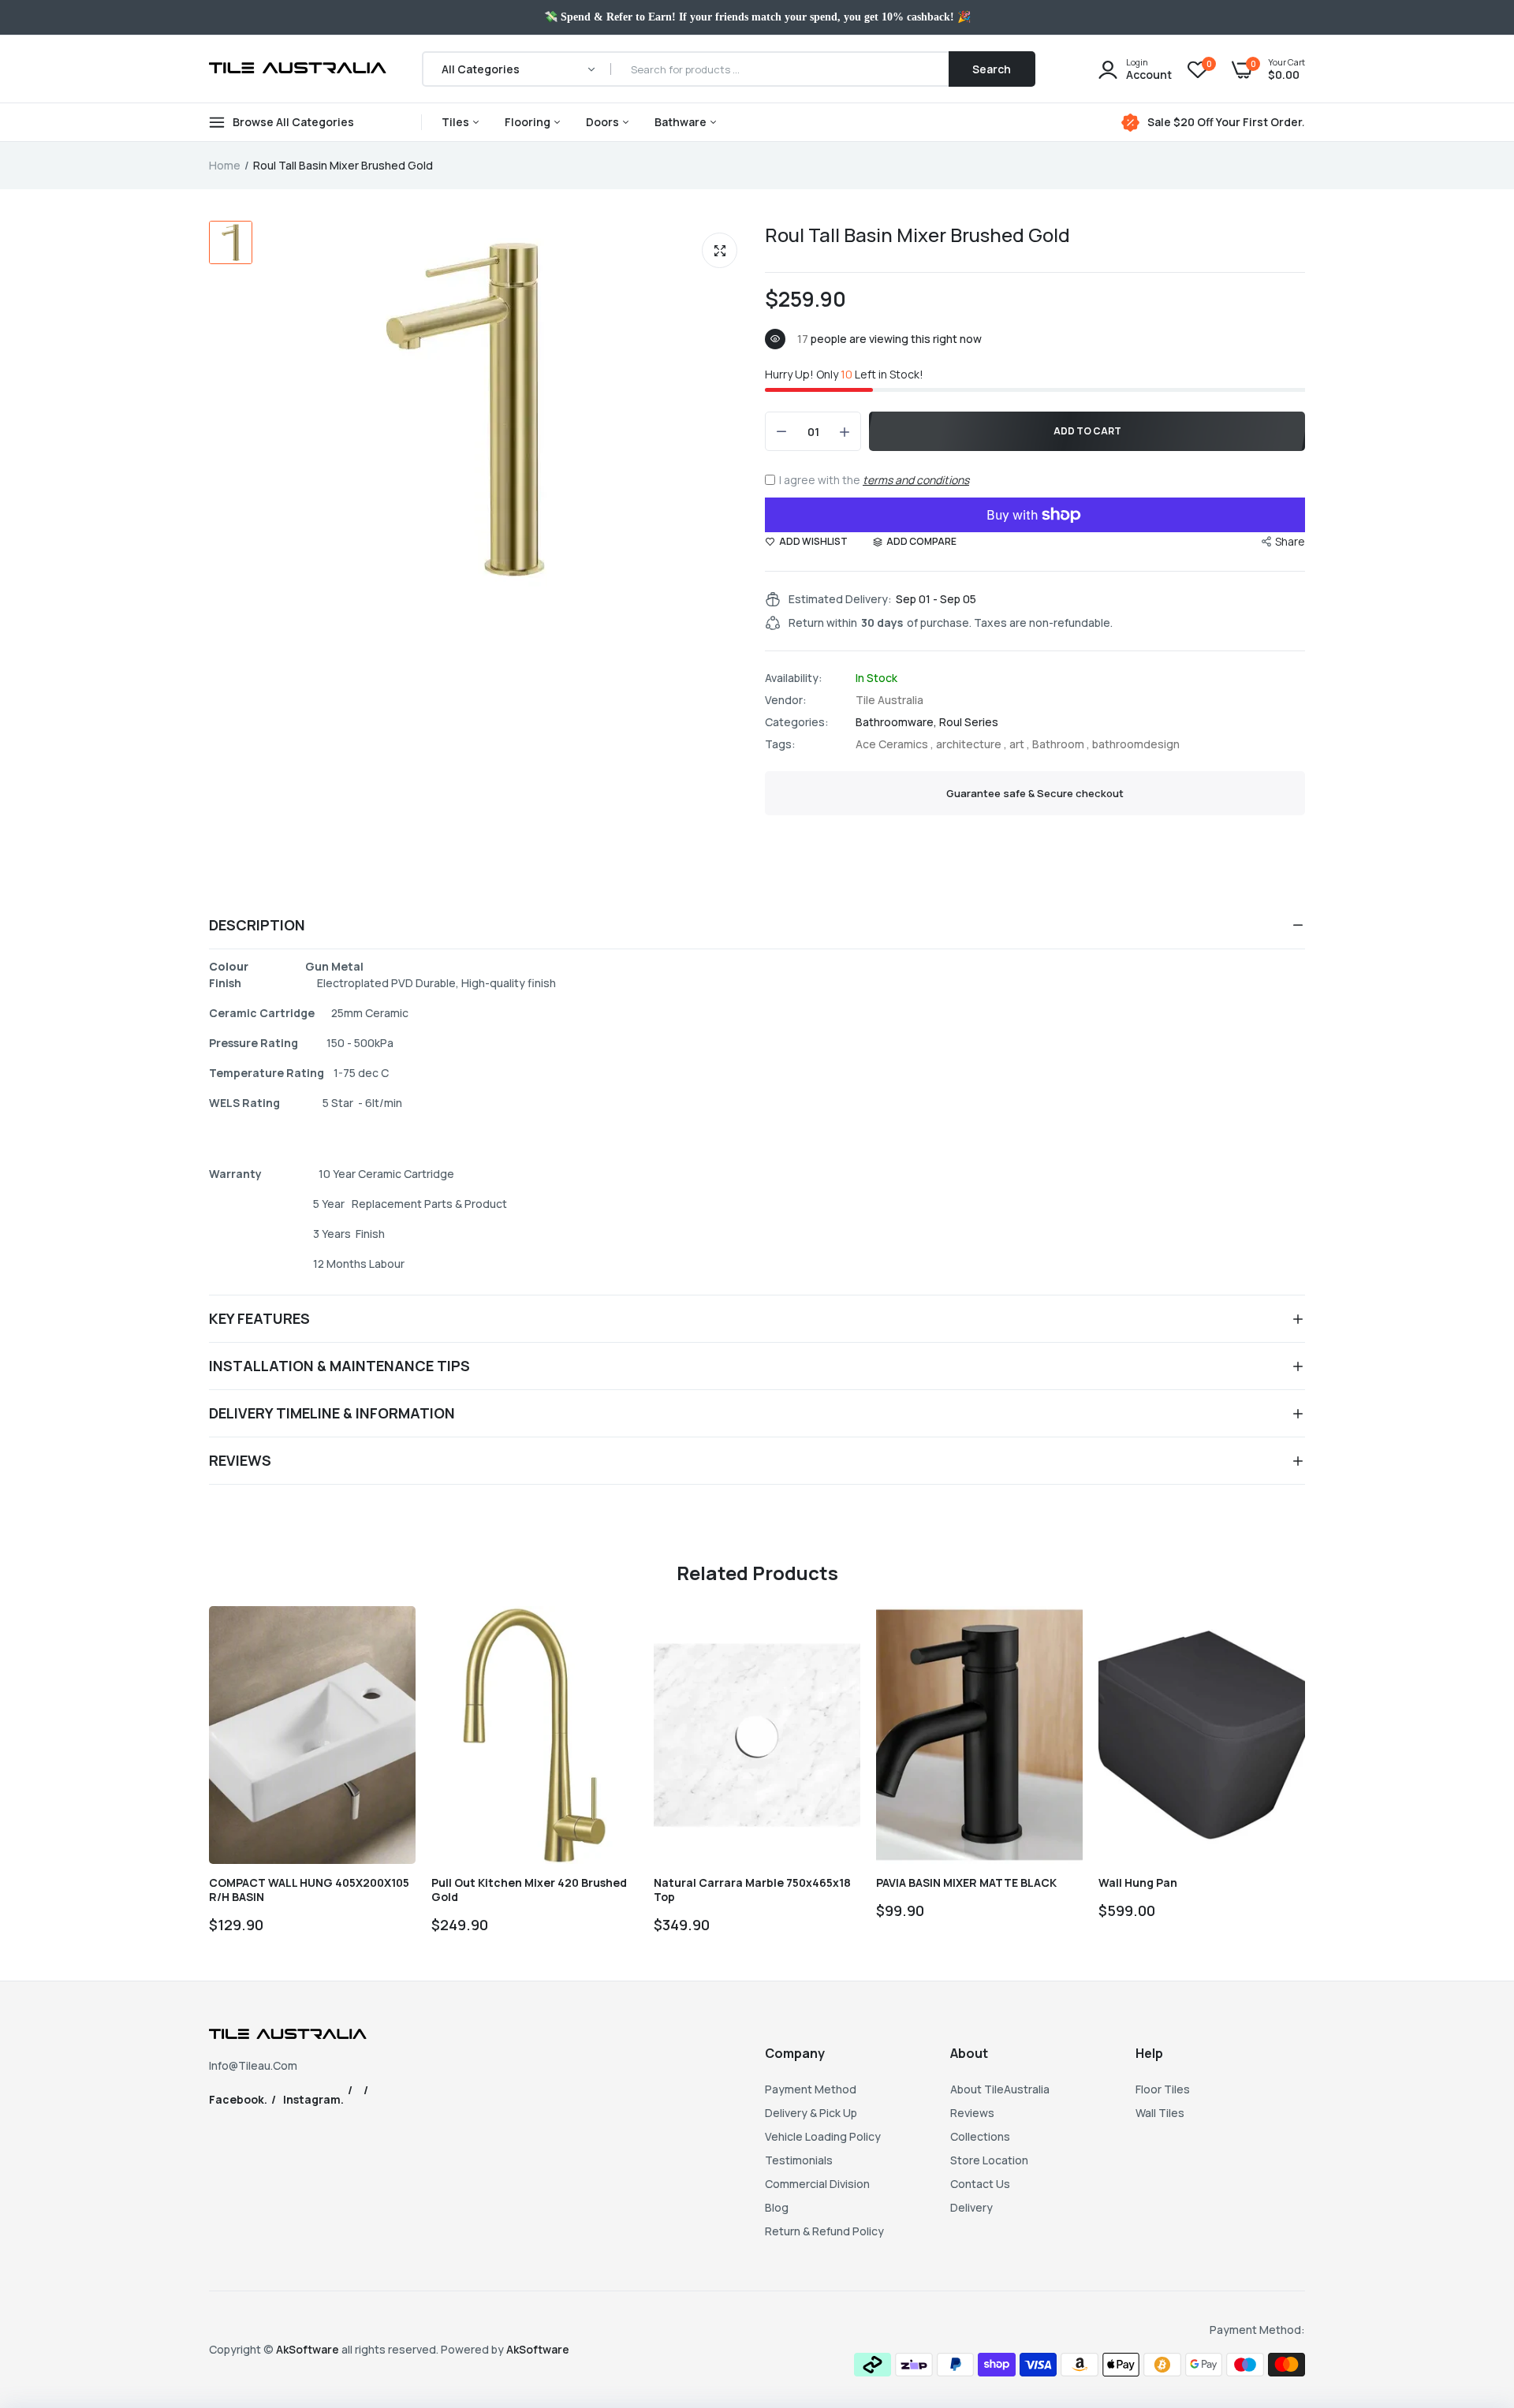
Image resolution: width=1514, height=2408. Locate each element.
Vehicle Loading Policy (823, 2136)
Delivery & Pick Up (811, 2113)
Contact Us (980, 2184)
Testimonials (799, 2160)
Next (1305, 1777)
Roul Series (969, 722)
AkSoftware (309, 2349)
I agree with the (874, 480)
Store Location (989, 2160)
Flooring (529, 122)
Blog (777, 2207)
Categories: (797, 722)
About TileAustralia (1000, 2089)
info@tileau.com (253, 2065)
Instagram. (313, 2099)
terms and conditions (916, 480)
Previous (209, 1777)
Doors (604, 122)
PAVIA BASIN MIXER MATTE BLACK (966, 1883)
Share (1290, 541)
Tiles (457, 122)
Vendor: (786, 700)
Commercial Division (817, 2184)
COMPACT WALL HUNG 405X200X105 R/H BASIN (309, 1890)
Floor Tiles (1163, 2089)
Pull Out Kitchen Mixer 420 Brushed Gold (529, 1890)
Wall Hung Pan (1138, 1883)
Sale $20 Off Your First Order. (1226, 122)
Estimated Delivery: (840, 599)
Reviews (972, 2113)
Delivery (971, 2207)
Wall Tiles (1160, 2113)
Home (225, 165)
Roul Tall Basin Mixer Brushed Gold (917, 235)
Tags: (780, 744)
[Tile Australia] (298, 69)
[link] (390, 1632)
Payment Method (811, 2089)
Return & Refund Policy (824, 2231)
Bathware (682, 122)
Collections (980, 2136)
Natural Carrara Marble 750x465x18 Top (752, 1890)
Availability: (794, 678)
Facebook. (238, 2099)
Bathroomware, (897, 722)
